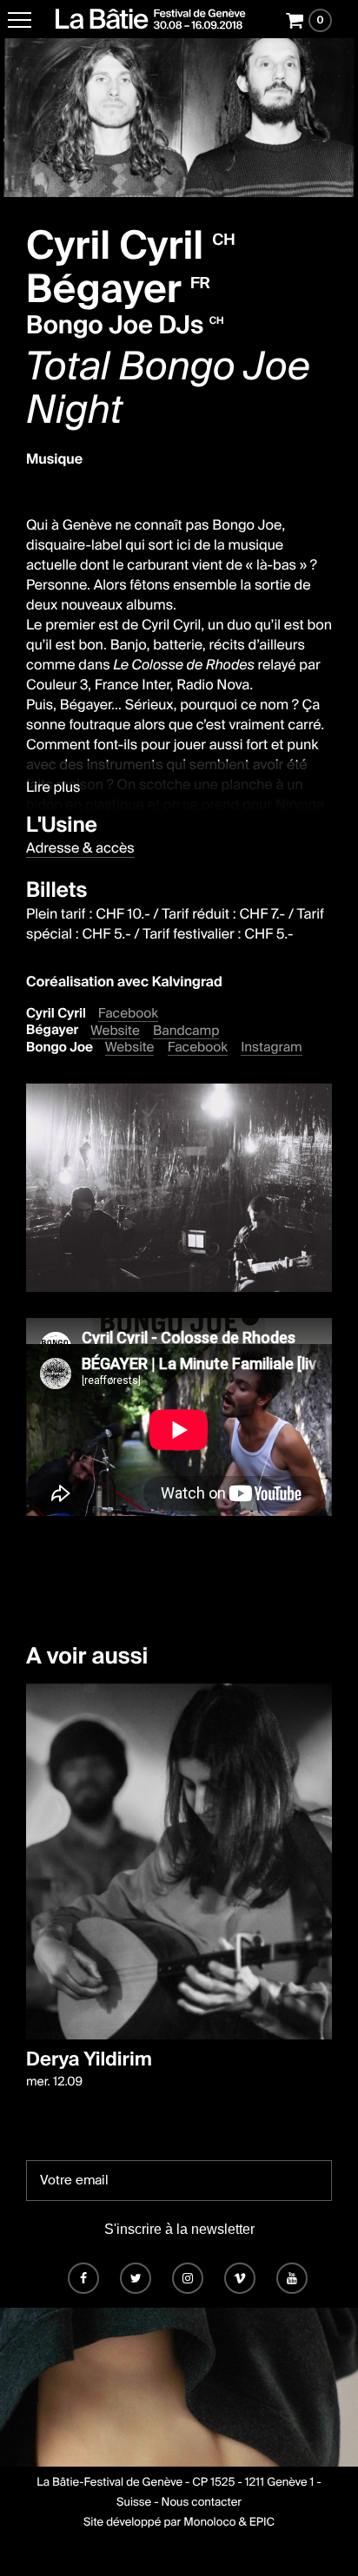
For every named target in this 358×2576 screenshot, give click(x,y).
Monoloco (209, 2523)
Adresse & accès (80, 848)
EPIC (262, 2523)
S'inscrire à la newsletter (179, 2229)
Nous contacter (202, 2503)
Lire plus (53, 787)
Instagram (272, 1048)
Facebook (128, 1014)
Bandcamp (186, 1031)
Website (115, 1031)
